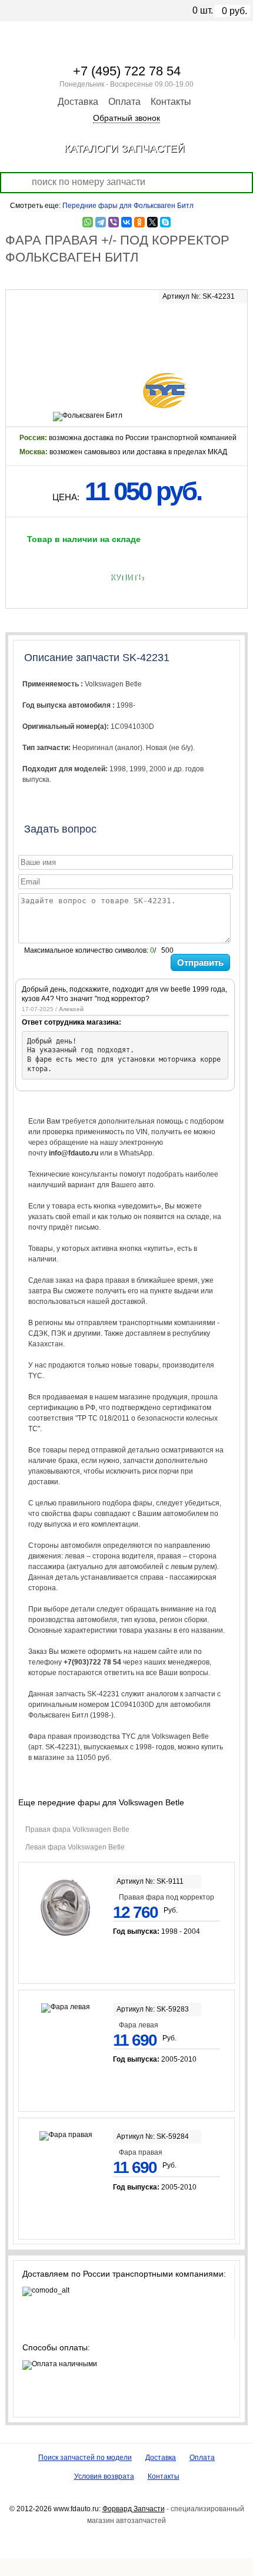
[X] (152, 222)
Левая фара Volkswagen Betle (75, 1847)
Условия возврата (104, 2476)
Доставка (78, 102)
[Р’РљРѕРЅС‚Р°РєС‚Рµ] (126, 222)
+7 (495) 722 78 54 (127, 71)
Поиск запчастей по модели (85, 2458)
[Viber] (114, 222)
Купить (127, 577)
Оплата (124, 102)
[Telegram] (101, 222)
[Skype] (165, 222)
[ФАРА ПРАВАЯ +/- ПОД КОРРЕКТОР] (127, 328)
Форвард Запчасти (134, 2509)
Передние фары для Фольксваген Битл (128, 206)
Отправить (200, 962)
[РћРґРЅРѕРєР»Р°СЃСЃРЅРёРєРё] (139, 222)
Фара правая (141, 2152)
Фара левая (139, 2025)
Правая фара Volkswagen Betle (77, 1829)
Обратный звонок (126, 118)
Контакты (171, 102)
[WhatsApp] (88, 222)
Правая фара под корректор (167, 1897)
